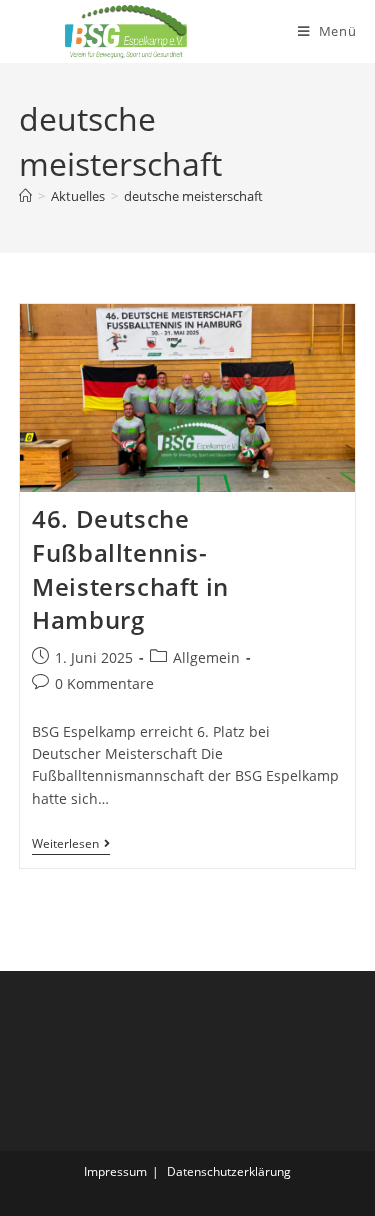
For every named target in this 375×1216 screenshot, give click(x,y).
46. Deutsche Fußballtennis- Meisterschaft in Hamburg (130, 569)
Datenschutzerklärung (229, 1171)
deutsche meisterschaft (193, 196)
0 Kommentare (104, 683)
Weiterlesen (71, 845)
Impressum (115, 1171)
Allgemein (206, 657)
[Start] (25, 196)
